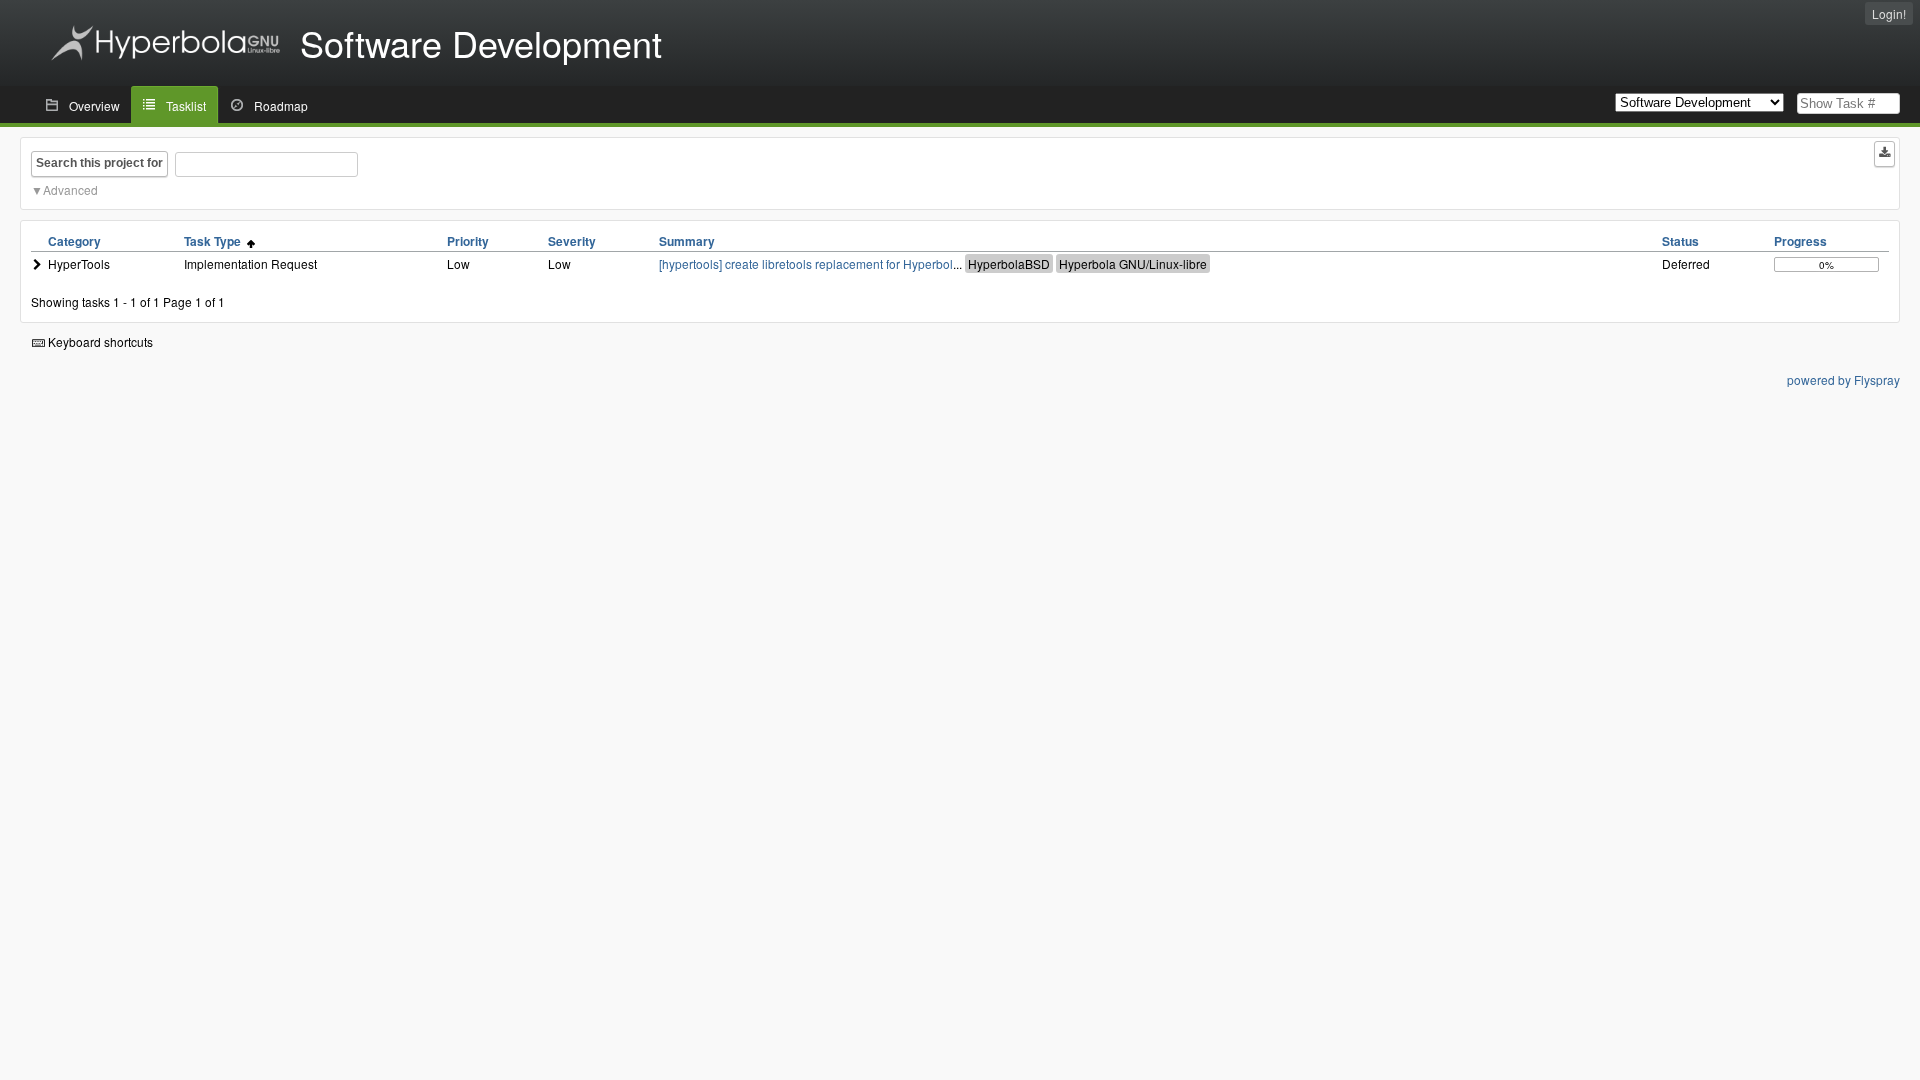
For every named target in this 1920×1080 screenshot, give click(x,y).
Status (1680, 241)
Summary (687, 241)
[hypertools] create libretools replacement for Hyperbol (806, 263)
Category (74, 241)
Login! (1889, 13)
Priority (468, 241)
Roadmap (281, 105)
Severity (572, 241)
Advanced (70, 189)
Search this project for (99, 163)
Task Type (215, 241)
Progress (1800, 241)
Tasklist (186, 105)
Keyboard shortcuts (99, 341)
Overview (94, 105)
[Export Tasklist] (1884, 154)
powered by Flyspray (1843, 379)
